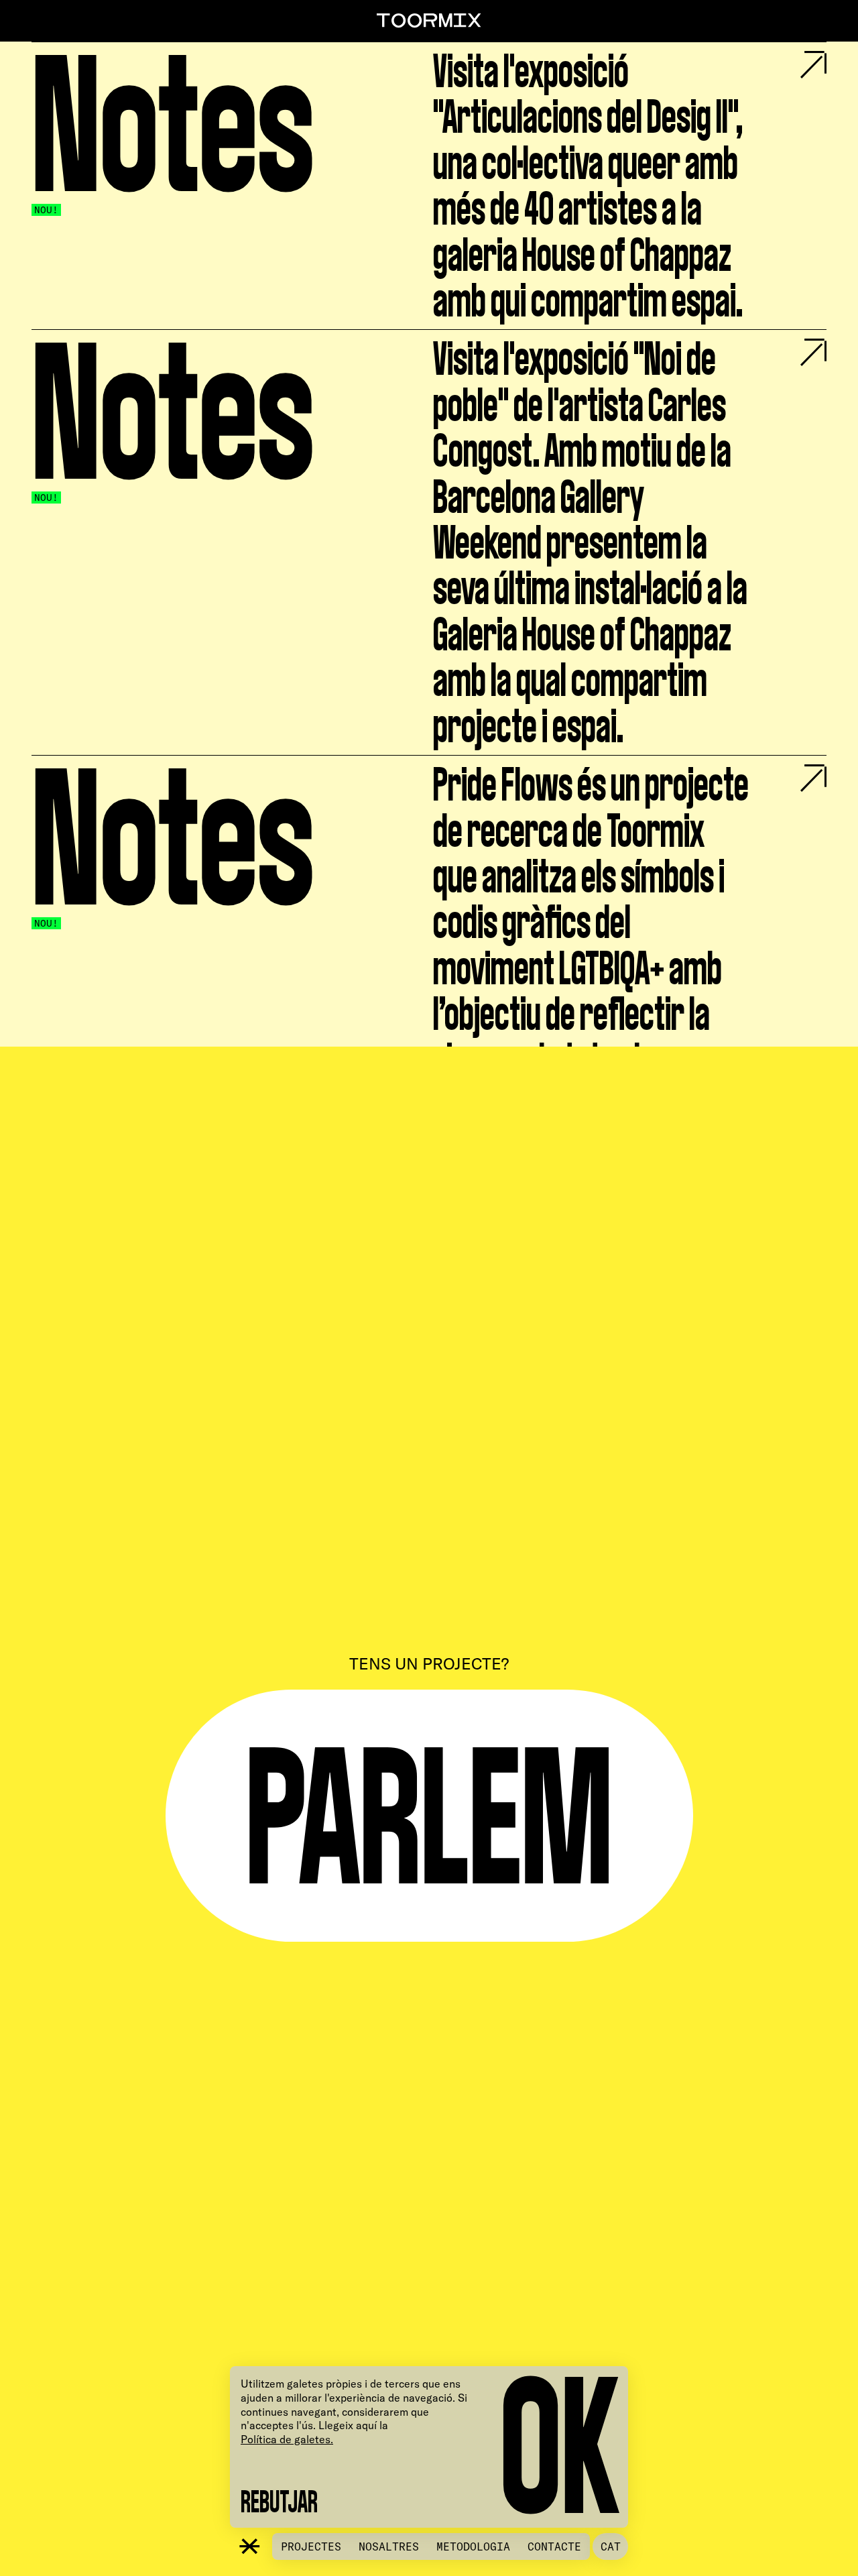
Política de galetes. (287, 2439)
